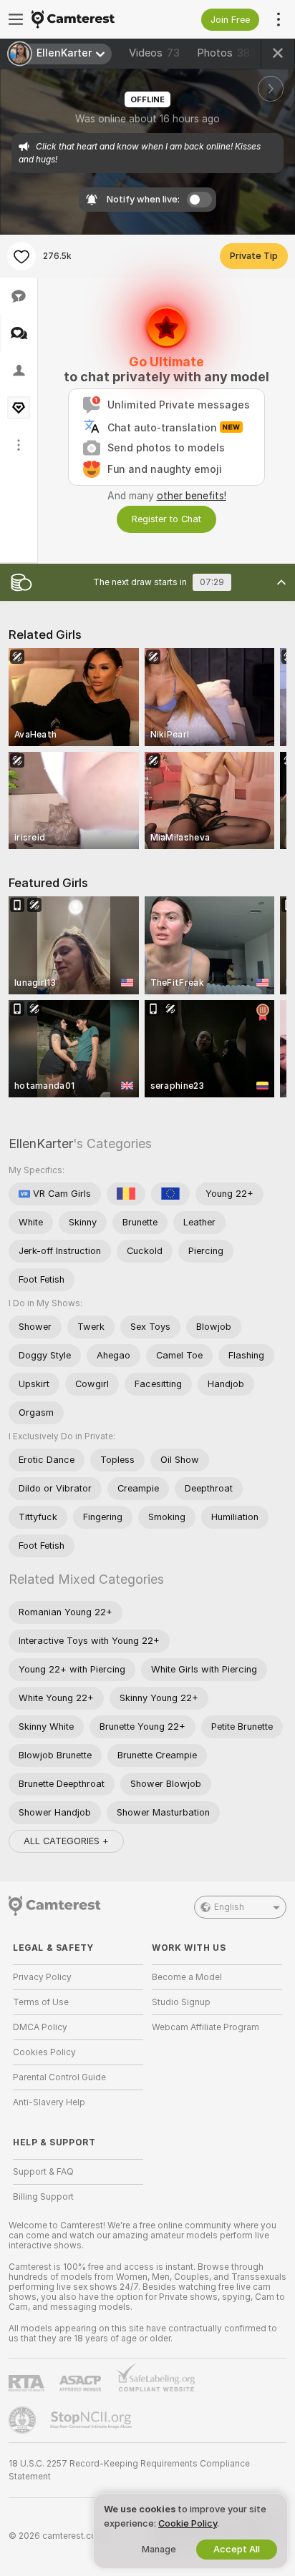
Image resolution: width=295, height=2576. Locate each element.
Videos (154, 53)
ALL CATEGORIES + (66, 1841)
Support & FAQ (43, 2172)
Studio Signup (181, 2002)
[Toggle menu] (16, 19)
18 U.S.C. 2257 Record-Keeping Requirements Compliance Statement (129, 2470)
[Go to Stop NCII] (92, 2420)
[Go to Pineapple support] (24, 2420)
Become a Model (187, 1977)
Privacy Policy (42, 1977)
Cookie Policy (188, 2523)
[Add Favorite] (21, 256)
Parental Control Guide (59, 2077)
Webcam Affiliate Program (205, 2027)
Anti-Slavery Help (49, 2102)
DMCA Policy (40, 2027)
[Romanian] (126, 1194)
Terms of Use (41, 2002)
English (229, 1907)
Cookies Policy (44, 2052)
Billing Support (43, 2197)
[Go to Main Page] (90, 19)
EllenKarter (41, 1143)
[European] (170, 1194)
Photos (227, 53)
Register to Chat (166, 519)
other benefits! (192, 496)
